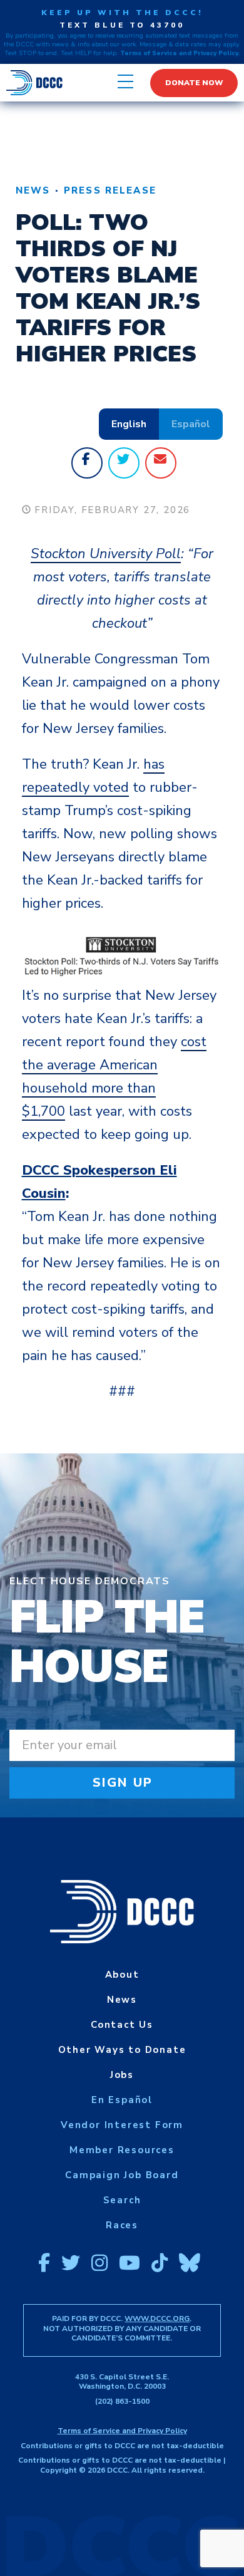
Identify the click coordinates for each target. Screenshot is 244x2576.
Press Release (110, 190)
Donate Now (194, 83)
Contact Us (122, 2025)
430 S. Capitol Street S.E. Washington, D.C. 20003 (122, 2382)
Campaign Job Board (122, 2175)
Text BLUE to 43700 (122, 25)
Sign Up (123, 1783)
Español (191, 424)
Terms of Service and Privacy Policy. (180, 53)
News (33, 190)
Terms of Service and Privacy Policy (122, 2431)
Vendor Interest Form (122, 2125)
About (122, 1975)
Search (122, 2200)
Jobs (122, 2075)
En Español (122, 2100)
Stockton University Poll (106, 554)
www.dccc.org (157, 2319)
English (129, 424)
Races (122, 2225)
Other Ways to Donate (122, 2050)
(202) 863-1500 (122, 2401)
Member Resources (122, 2150)
